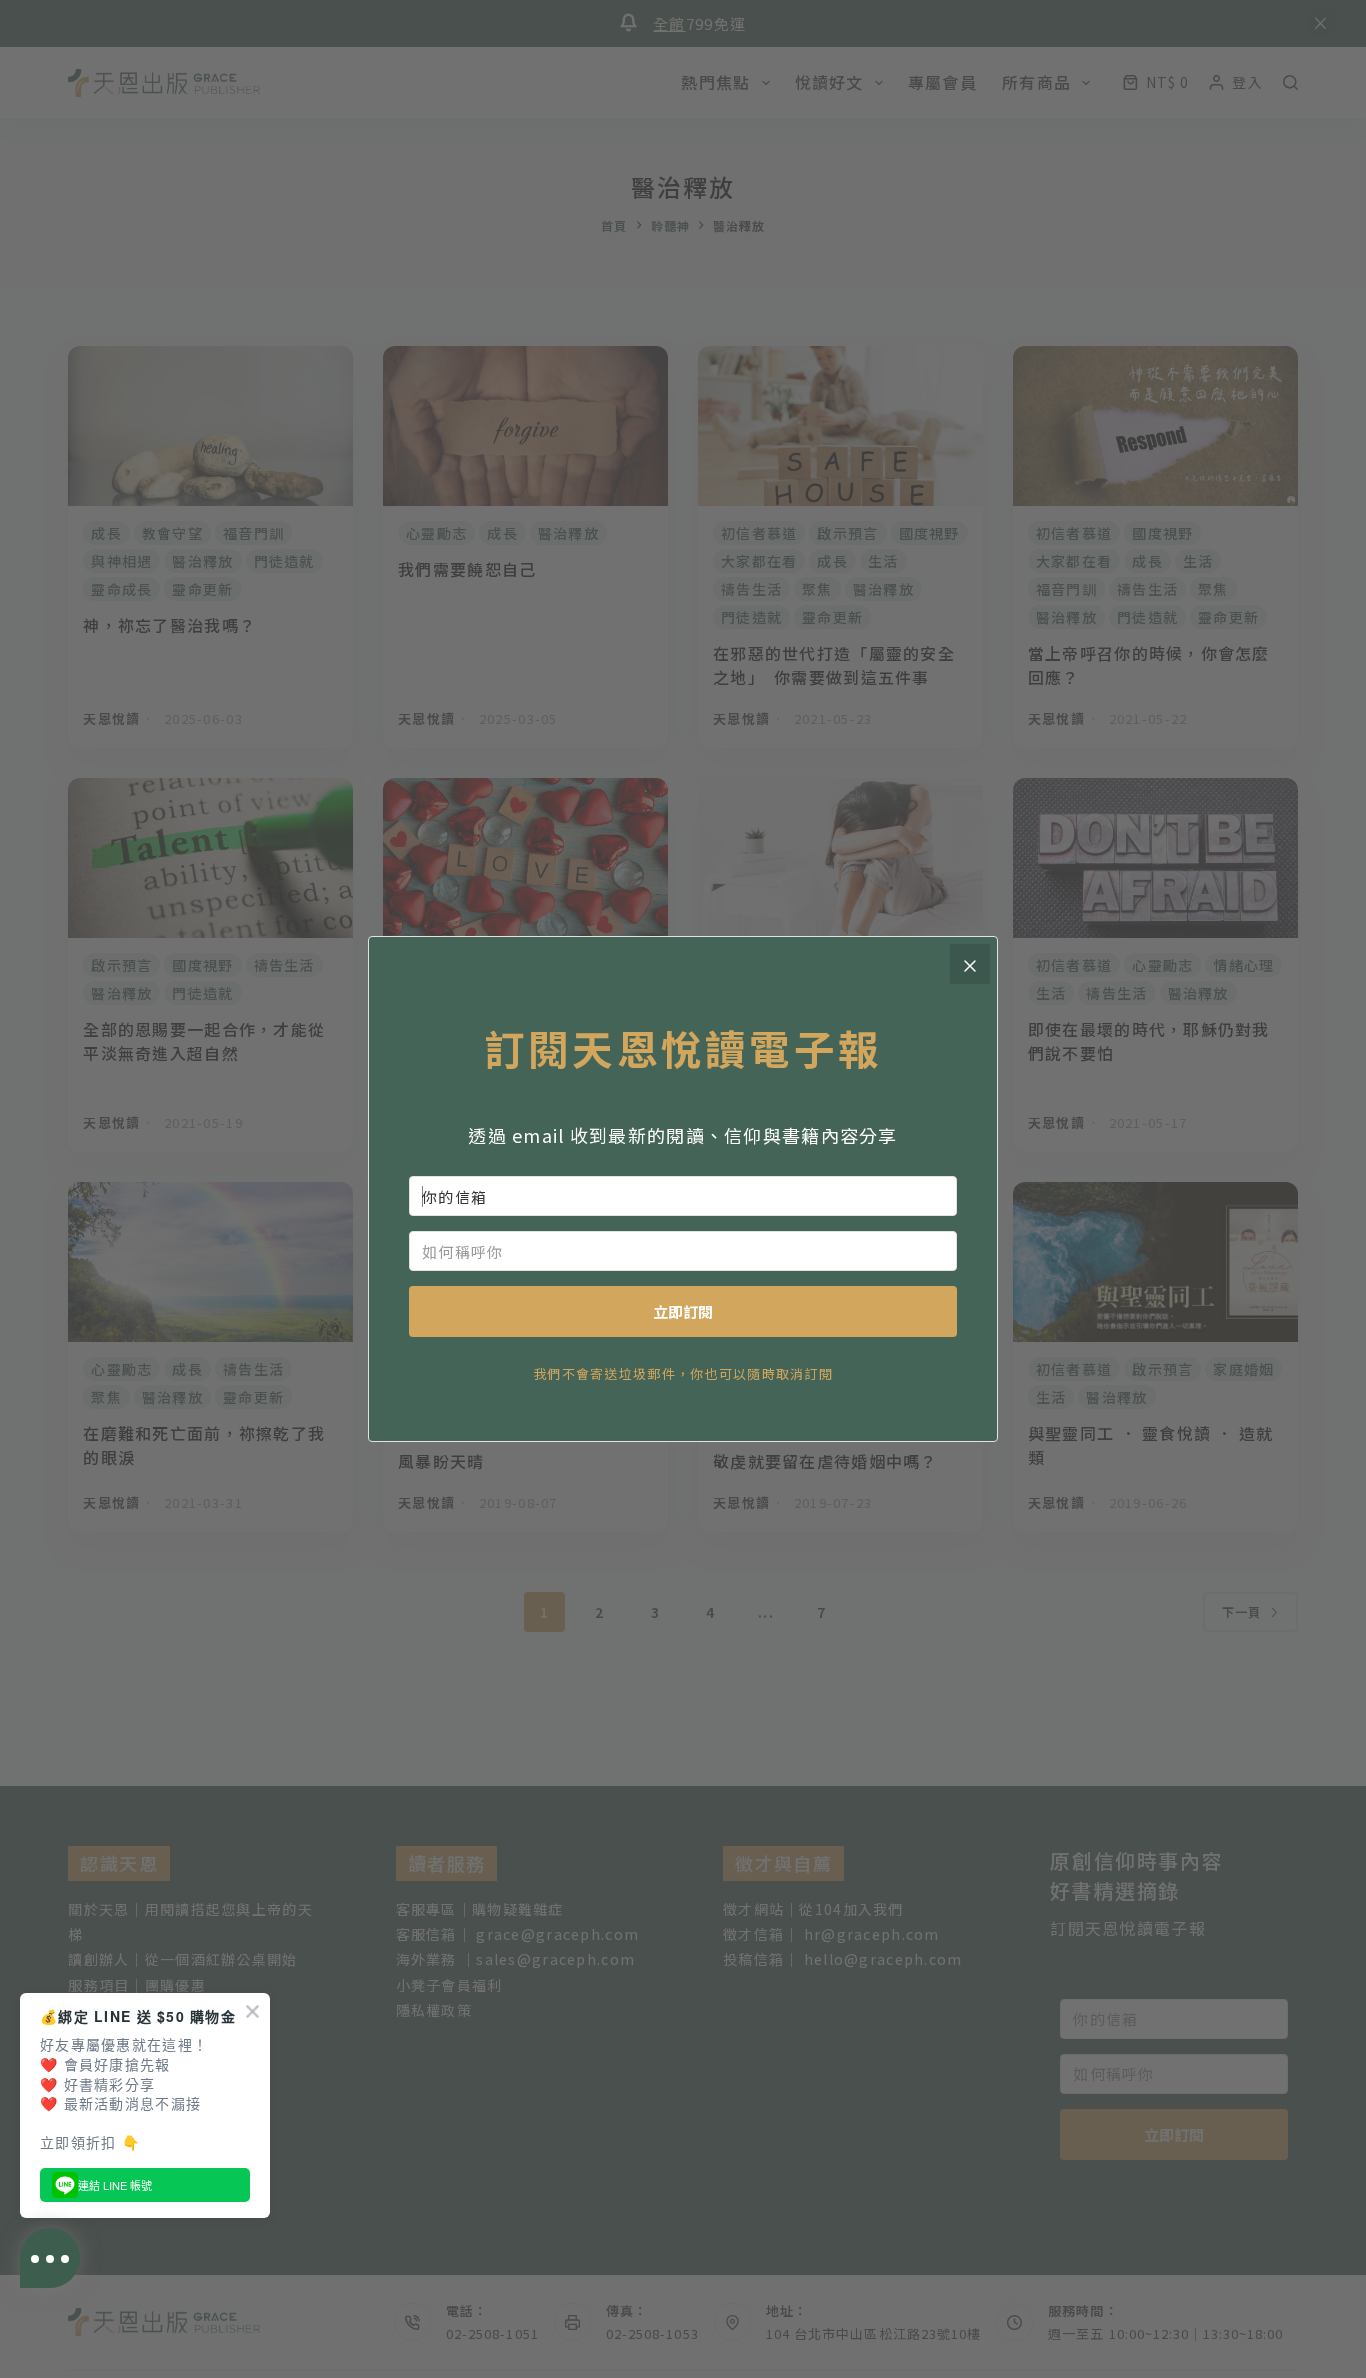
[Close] (970, 964)
